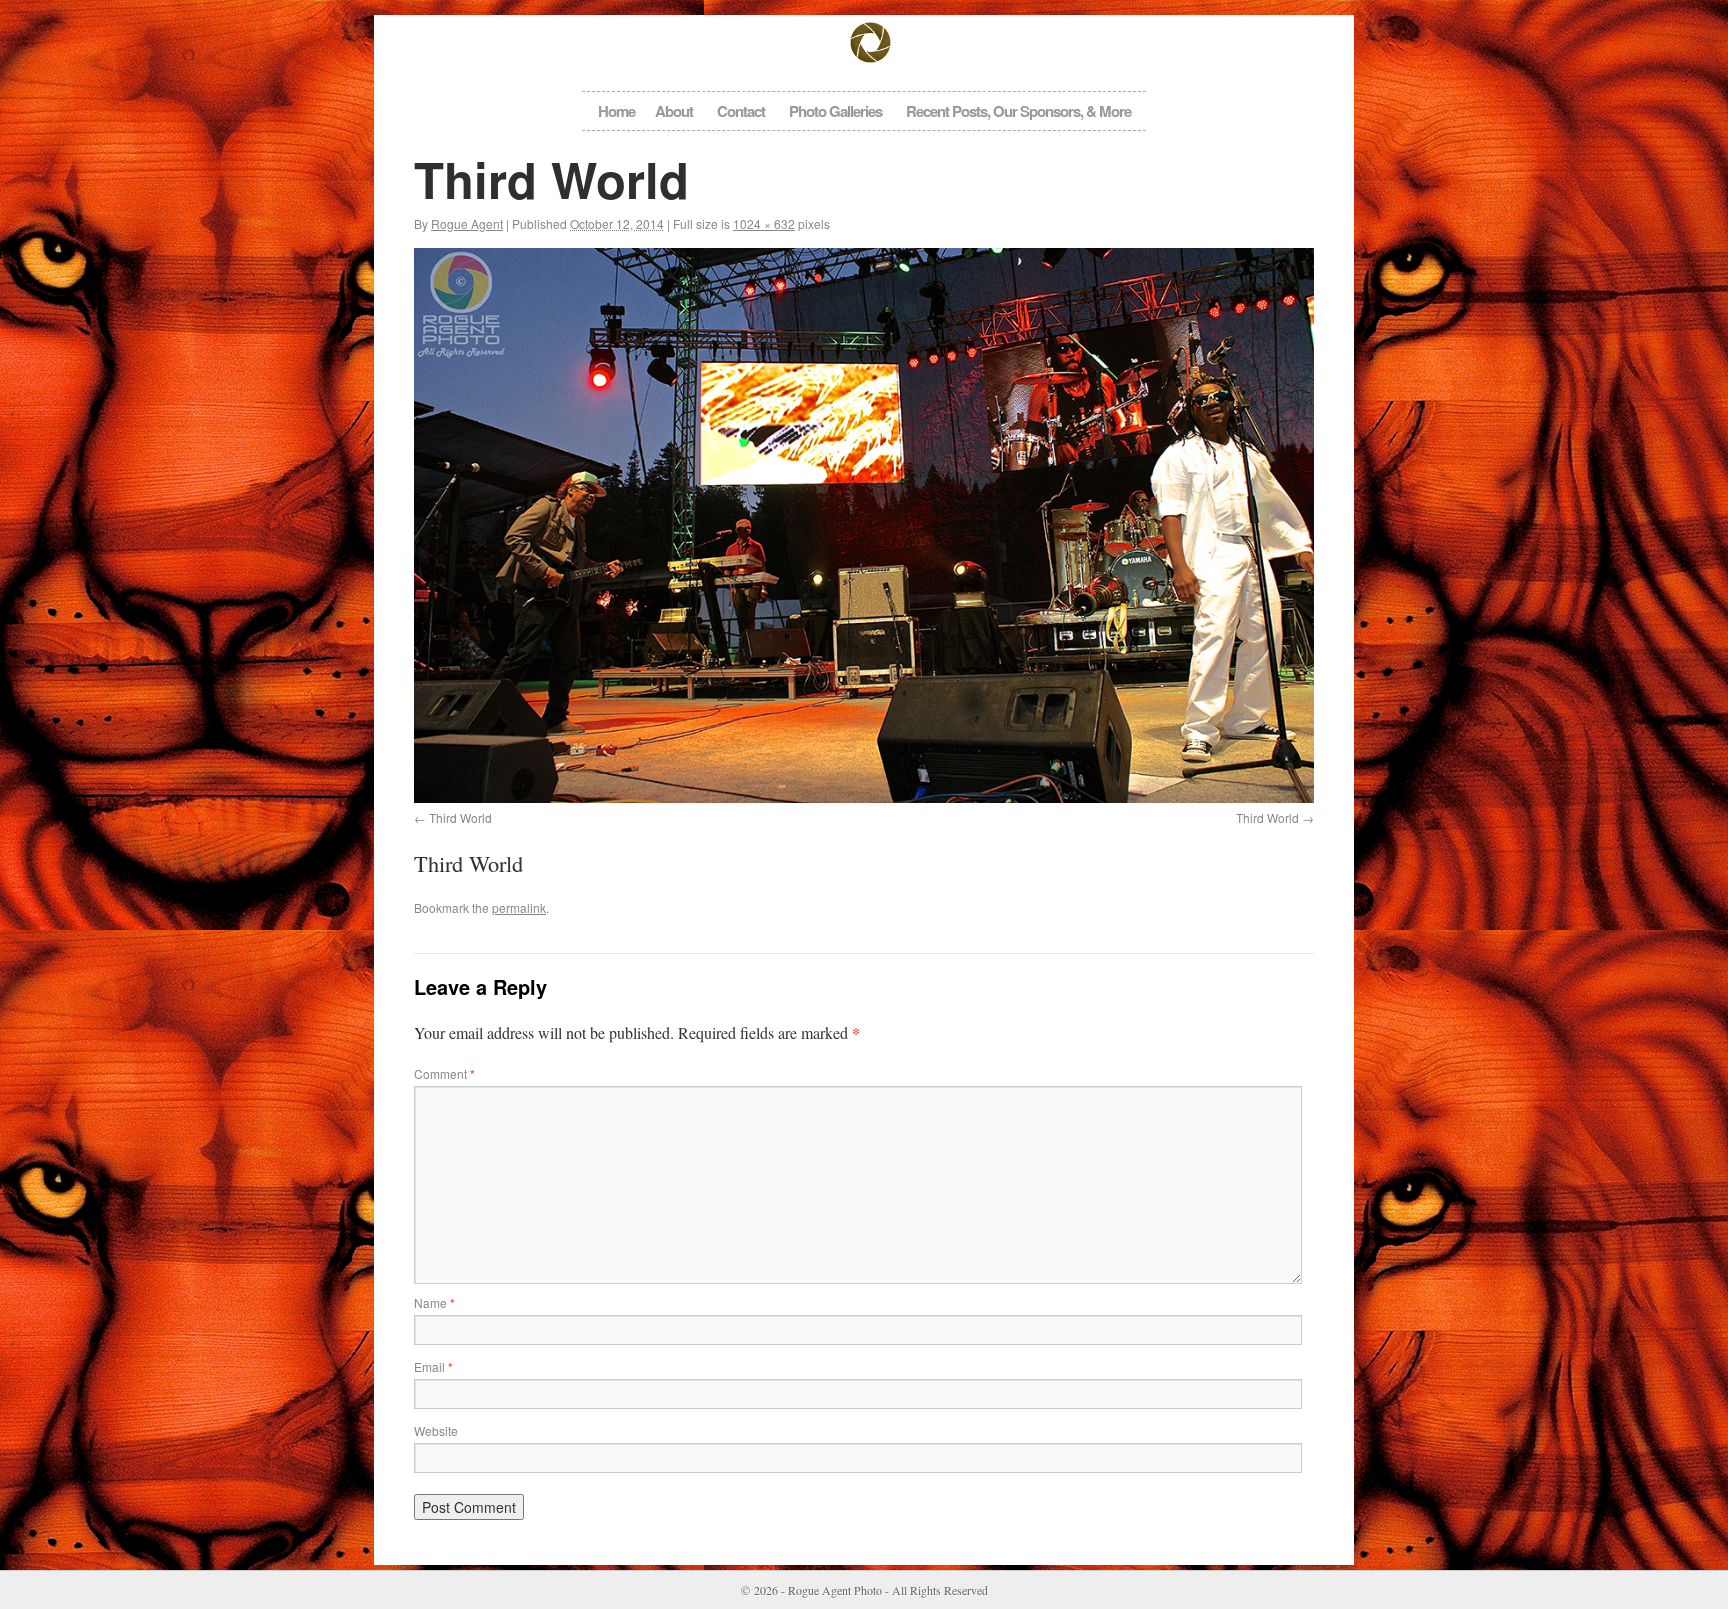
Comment (444, 1073)
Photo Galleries (835, 111)
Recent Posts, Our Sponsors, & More (1018, 111)
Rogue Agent (467, 223)
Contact (741, 111)
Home (616, 111)
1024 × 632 (764, 223)
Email (433, 1366)
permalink (519, 907)
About (674, 111)
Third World (460, 817)
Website (436, 1430)
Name (434, 1302)
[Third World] (864, 525)
